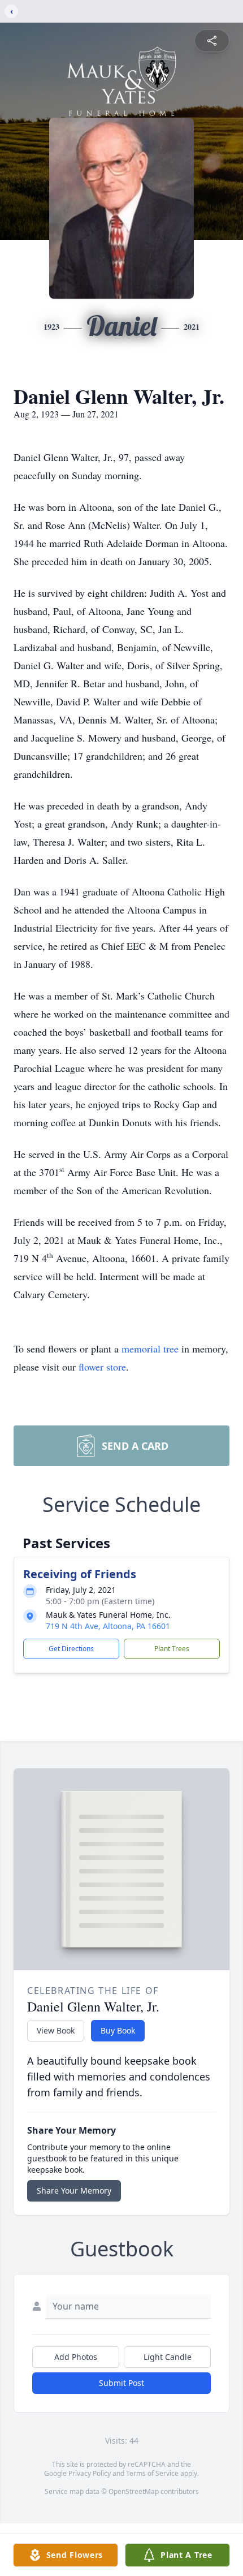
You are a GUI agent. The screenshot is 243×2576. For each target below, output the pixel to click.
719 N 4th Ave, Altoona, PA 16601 (108, 1626)
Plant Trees (172, 1649)
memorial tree (150, 1349)
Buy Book (118, 2030)
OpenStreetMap (134, 2491)
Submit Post (121, 2383)
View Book (56, 2030)
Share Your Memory (74, 2191)
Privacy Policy (90, 2473)
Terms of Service (152, 2473)
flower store (102, 1367)
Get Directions (71, 1649)
